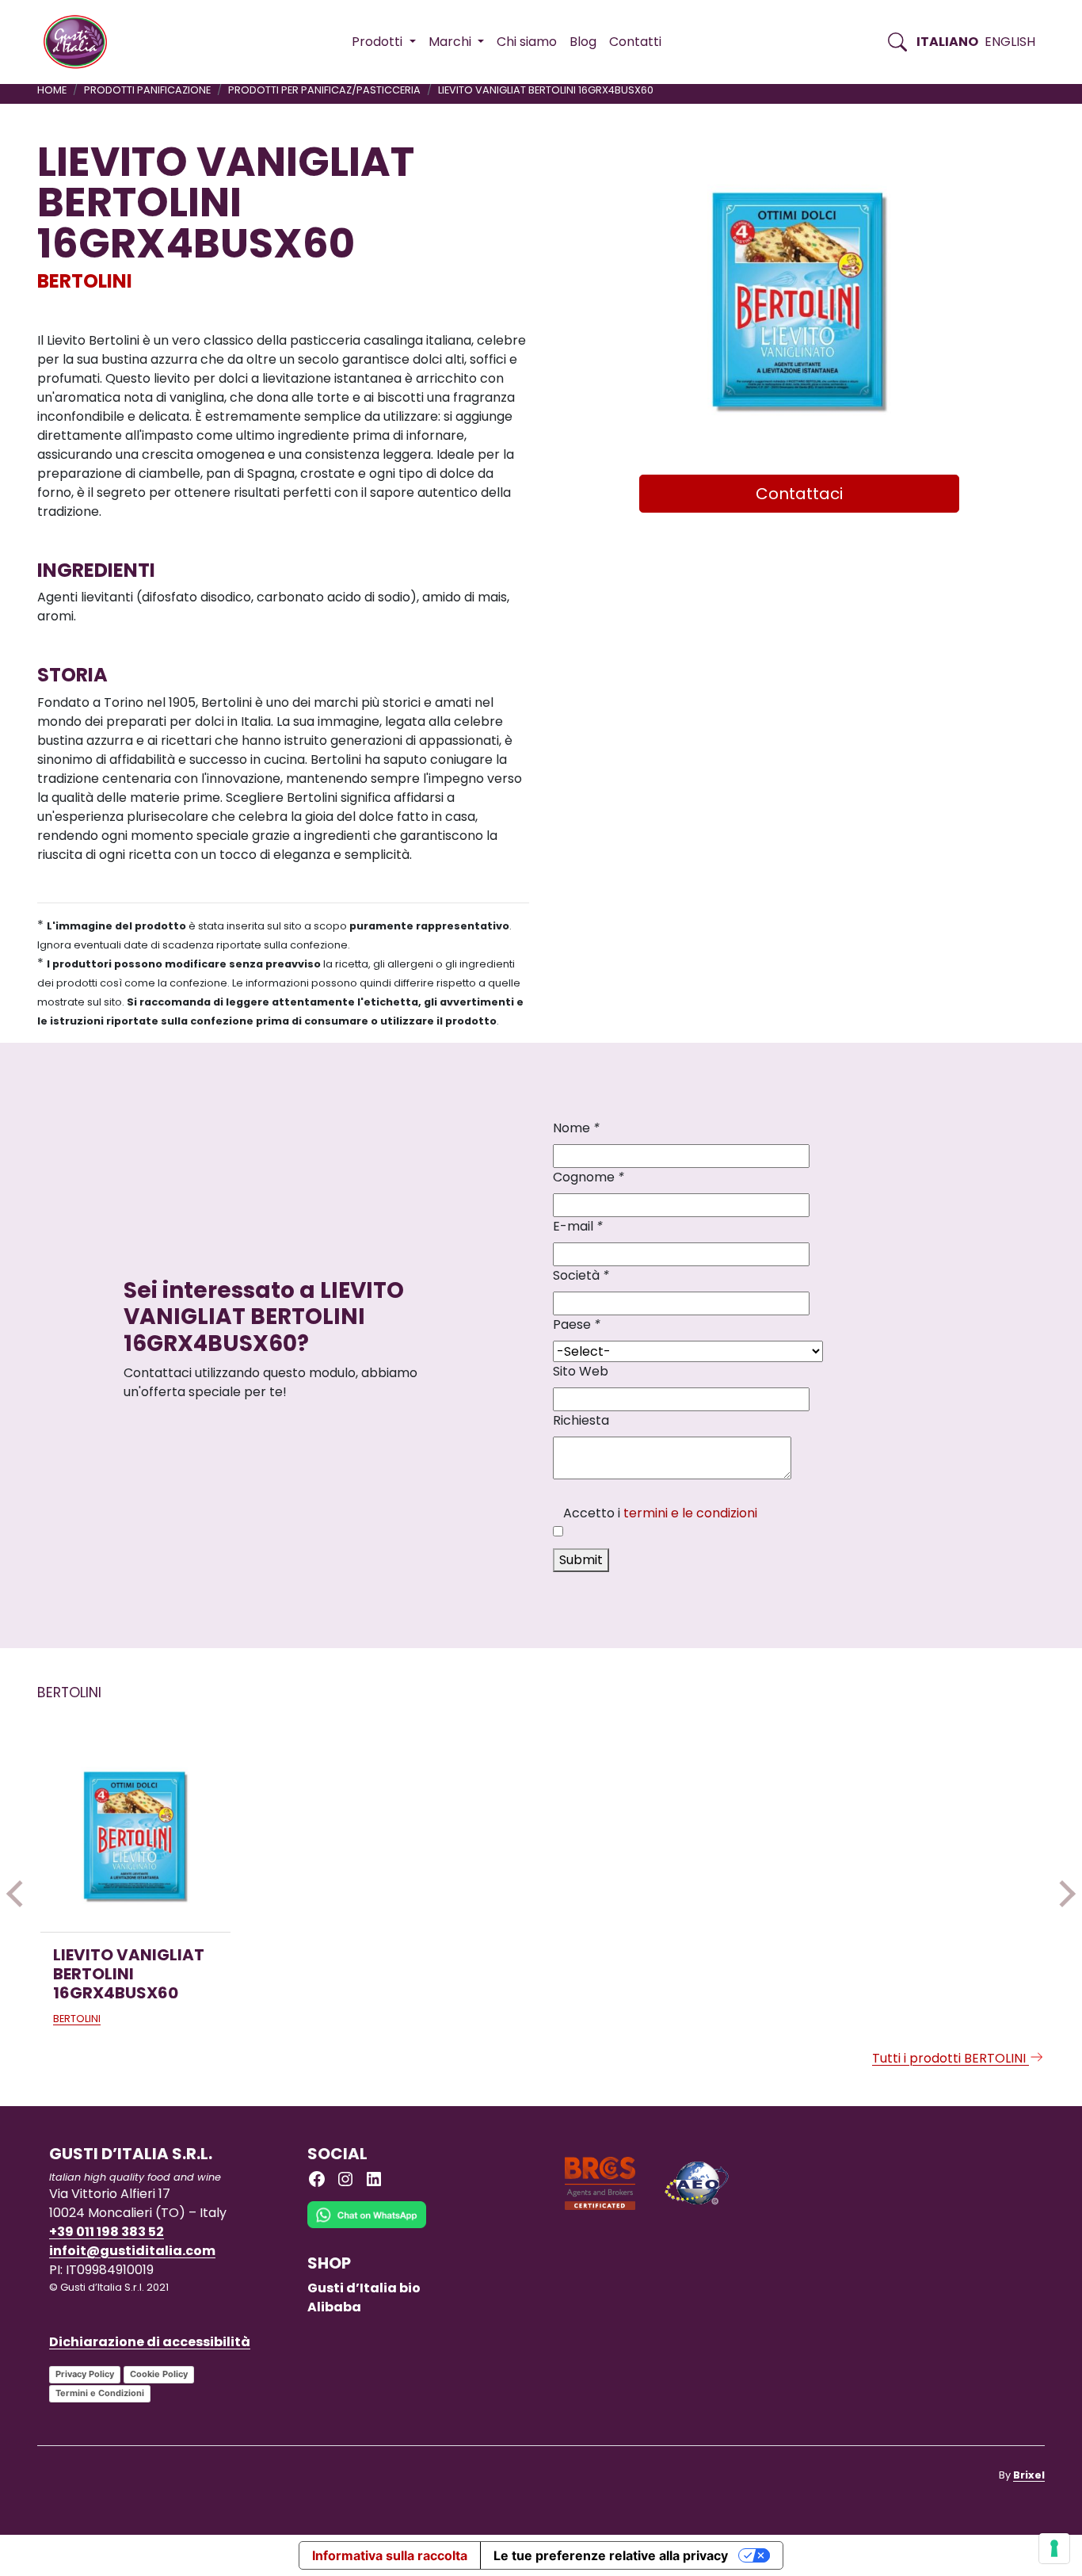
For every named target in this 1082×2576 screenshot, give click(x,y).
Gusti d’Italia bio (364, 2288)
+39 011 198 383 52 (107, 2232)
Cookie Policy (159, 2374)
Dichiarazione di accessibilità (150, 2342)
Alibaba (334, 2307)
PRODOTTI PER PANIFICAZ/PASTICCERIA (324, 90)
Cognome (589, 1177)
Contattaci (799, 494)
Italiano (947, 42)
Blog (583, 42)
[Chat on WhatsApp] (367, 2226)
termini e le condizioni (690, 1513)
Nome (576, 1128)
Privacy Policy (85, 2374)
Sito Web (581, 1371)
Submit (581, 1560)
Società (581, 1275)
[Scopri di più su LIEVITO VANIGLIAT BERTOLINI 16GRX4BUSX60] (135, 1837)
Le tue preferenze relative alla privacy (611, 2555)
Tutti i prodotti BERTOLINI (951, 2058)
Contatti (635, 42)
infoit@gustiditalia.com (132, 2251)
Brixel (1029, 2475)
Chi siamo (527, 42)
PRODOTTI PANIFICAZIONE (147, 90)
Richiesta (581, 1420)
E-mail (578, 1226)
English (1010, 42)
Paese (577, 1324)
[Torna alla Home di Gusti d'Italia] (81, 42)
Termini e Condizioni (100, 2393)
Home (52, 90)
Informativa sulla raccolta (390, 2555)
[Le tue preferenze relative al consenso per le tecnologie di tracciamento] (1054, 2548)
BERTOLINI (85, 281)
